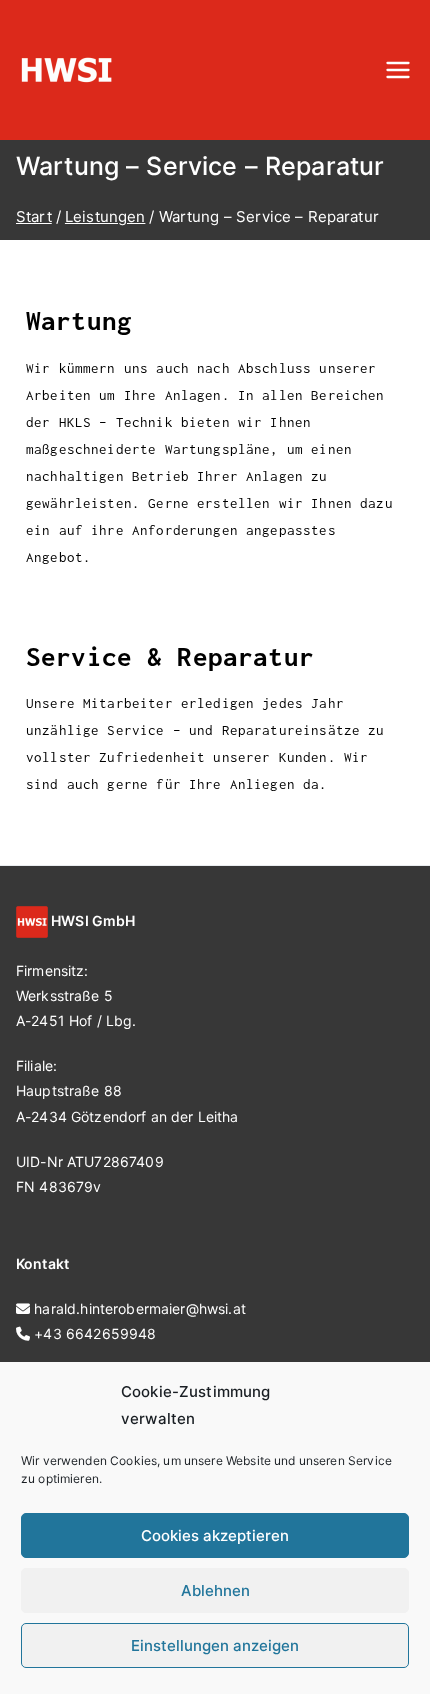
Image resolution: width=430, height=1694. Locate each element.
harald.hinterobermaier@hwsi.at (140, 1308)
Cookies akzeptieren (215, 1535)
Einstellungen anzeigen (215, 1645)
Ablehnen (215, 1590)
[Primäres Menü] (398, 70)
